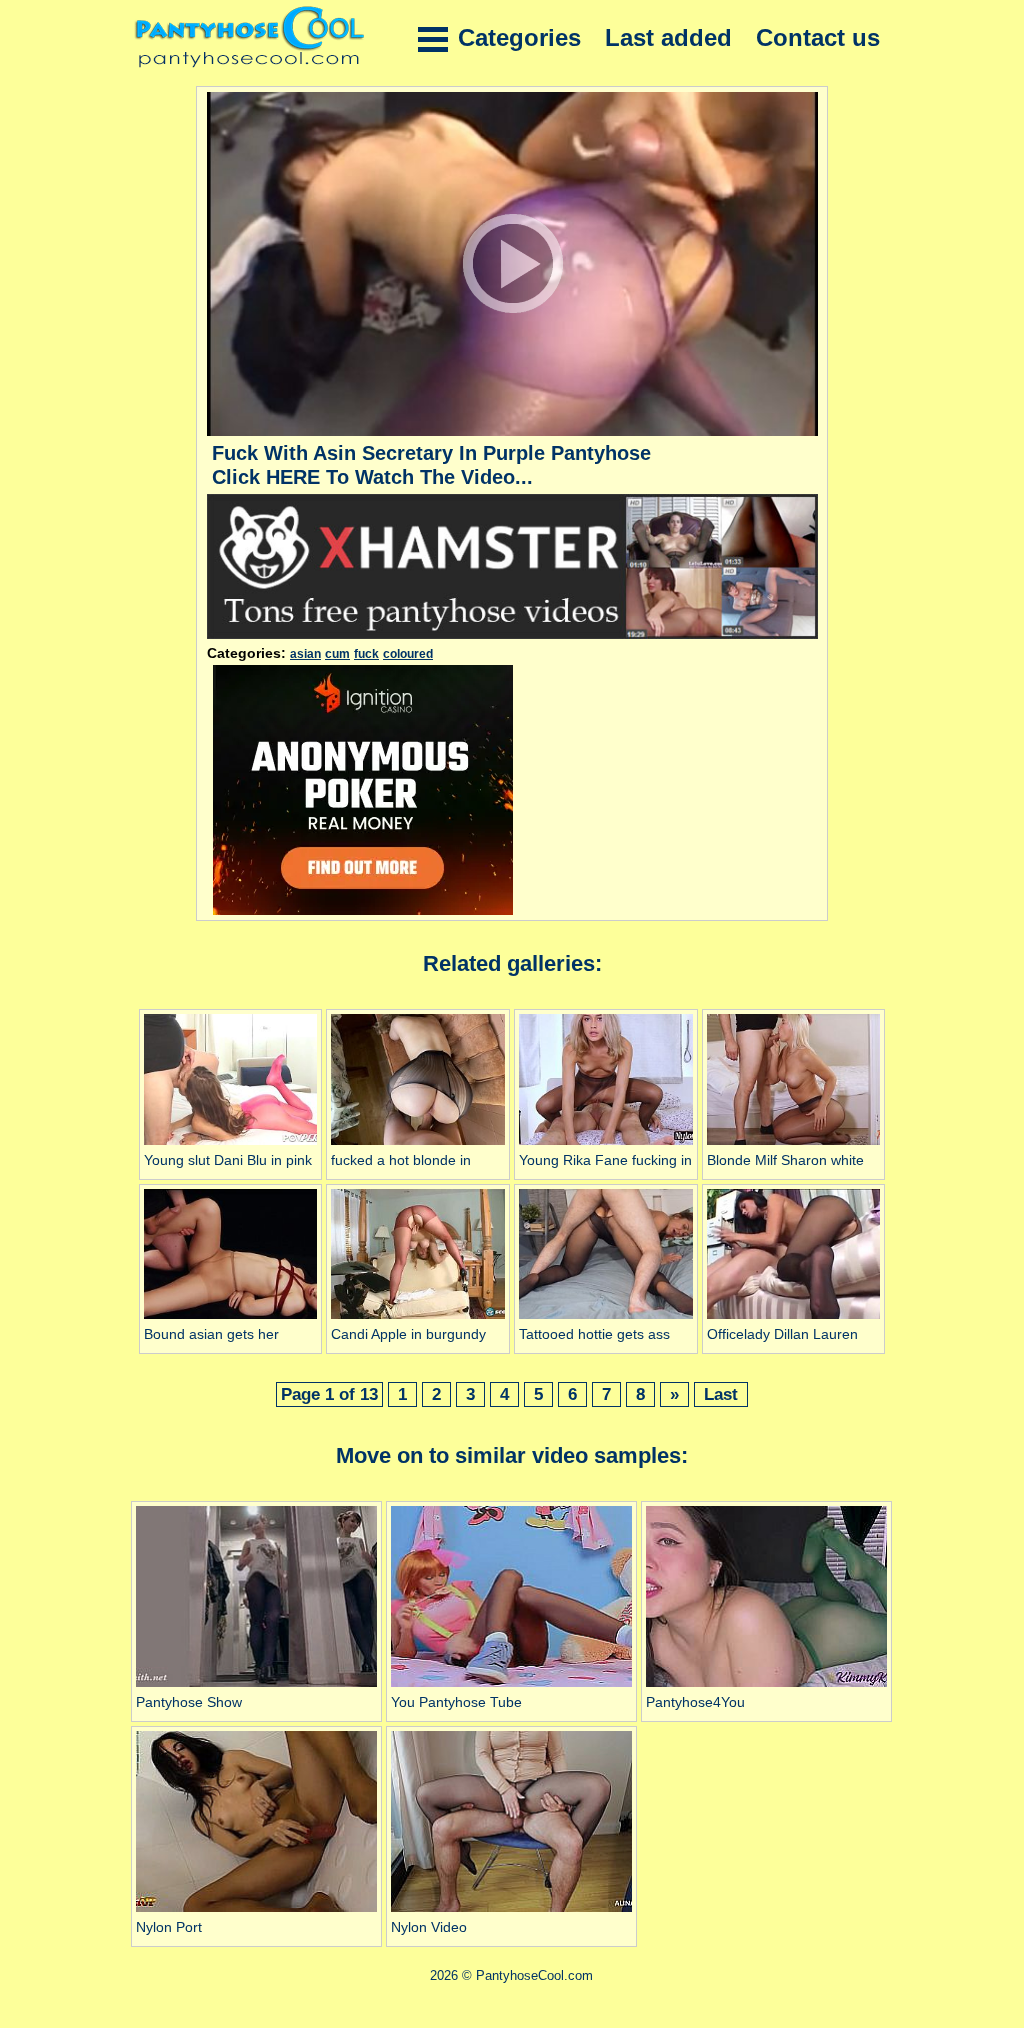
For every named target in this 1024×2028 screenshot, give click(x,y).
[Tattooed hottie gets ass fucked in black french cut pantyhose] (606, 1319)
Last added (668, 37)
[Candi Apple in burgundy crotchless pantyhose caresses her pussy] (418, 1319)
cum (337, 654)
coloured (408, 654)
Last (721, 1394)
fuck (366, 654)
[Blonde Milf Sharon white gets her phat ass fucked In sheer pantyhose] (794, 1145)
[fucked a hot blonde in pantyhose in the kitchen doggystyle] (418, 1145)
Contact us (818, 37)
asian (305, 654)
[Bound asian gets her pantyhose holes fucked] (231, 1319)
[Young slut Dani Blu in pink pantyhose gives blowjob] (231, 1145)
